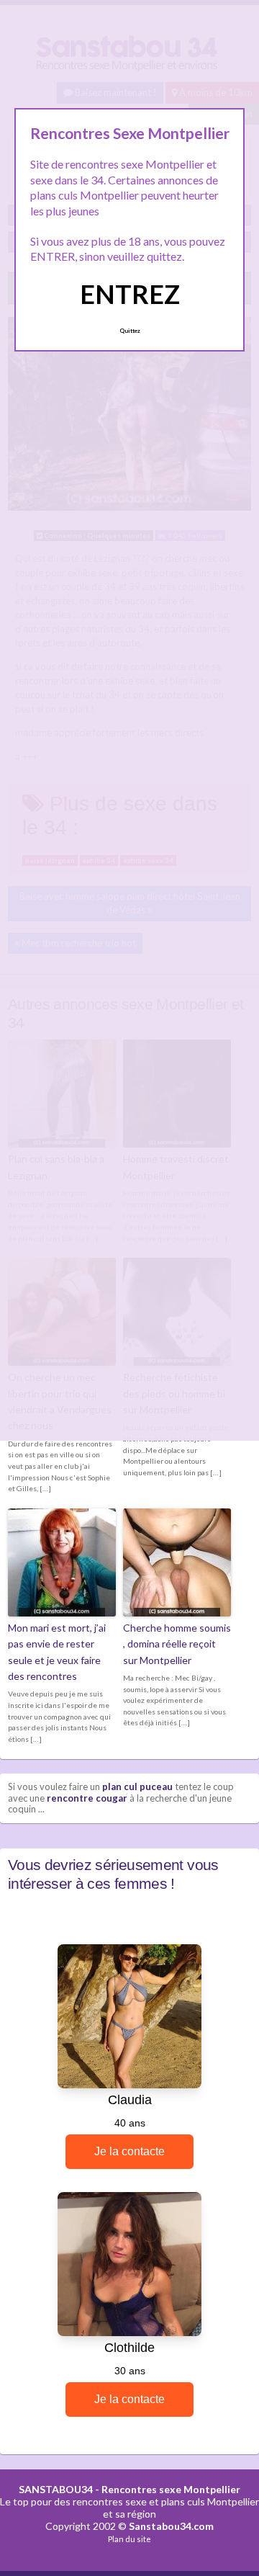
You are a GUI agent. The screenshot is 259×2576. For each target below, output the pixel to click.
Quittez (130, 331)
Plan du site (129, 2539)
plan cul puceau (137, 1786)
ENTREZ (130, 294)
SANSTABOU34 (56, 2489)
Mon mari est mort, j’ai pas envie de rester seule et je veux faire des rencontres (57, 1652)
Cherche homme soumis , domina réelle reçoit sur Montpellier (177, 1644)
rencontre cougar (87, 1798)
